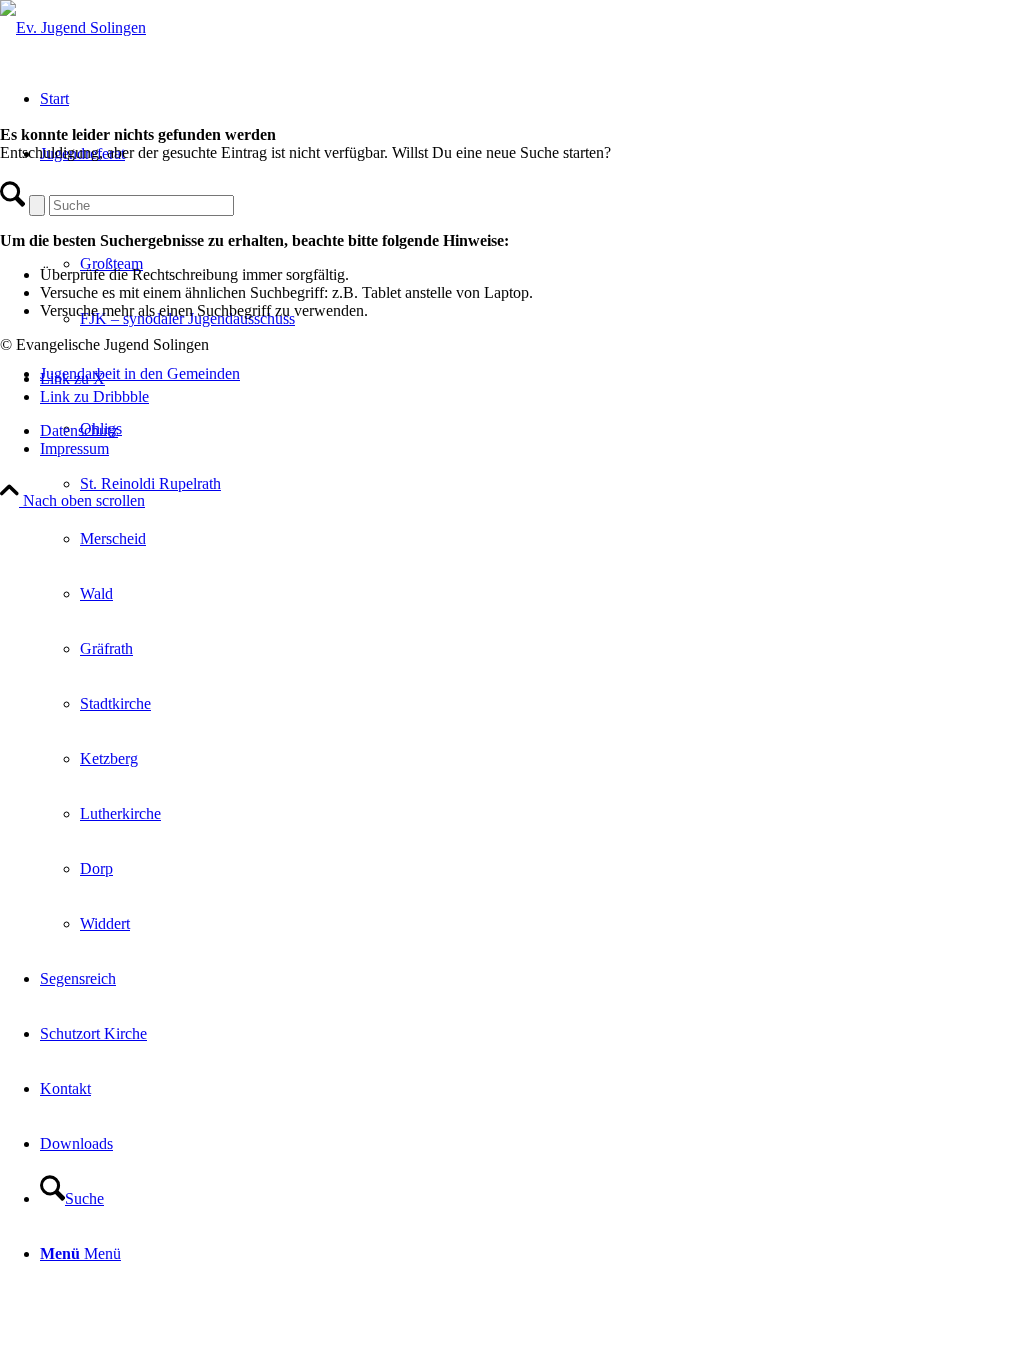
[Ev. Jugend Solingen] (73, 27)
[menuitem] (532, 648)
